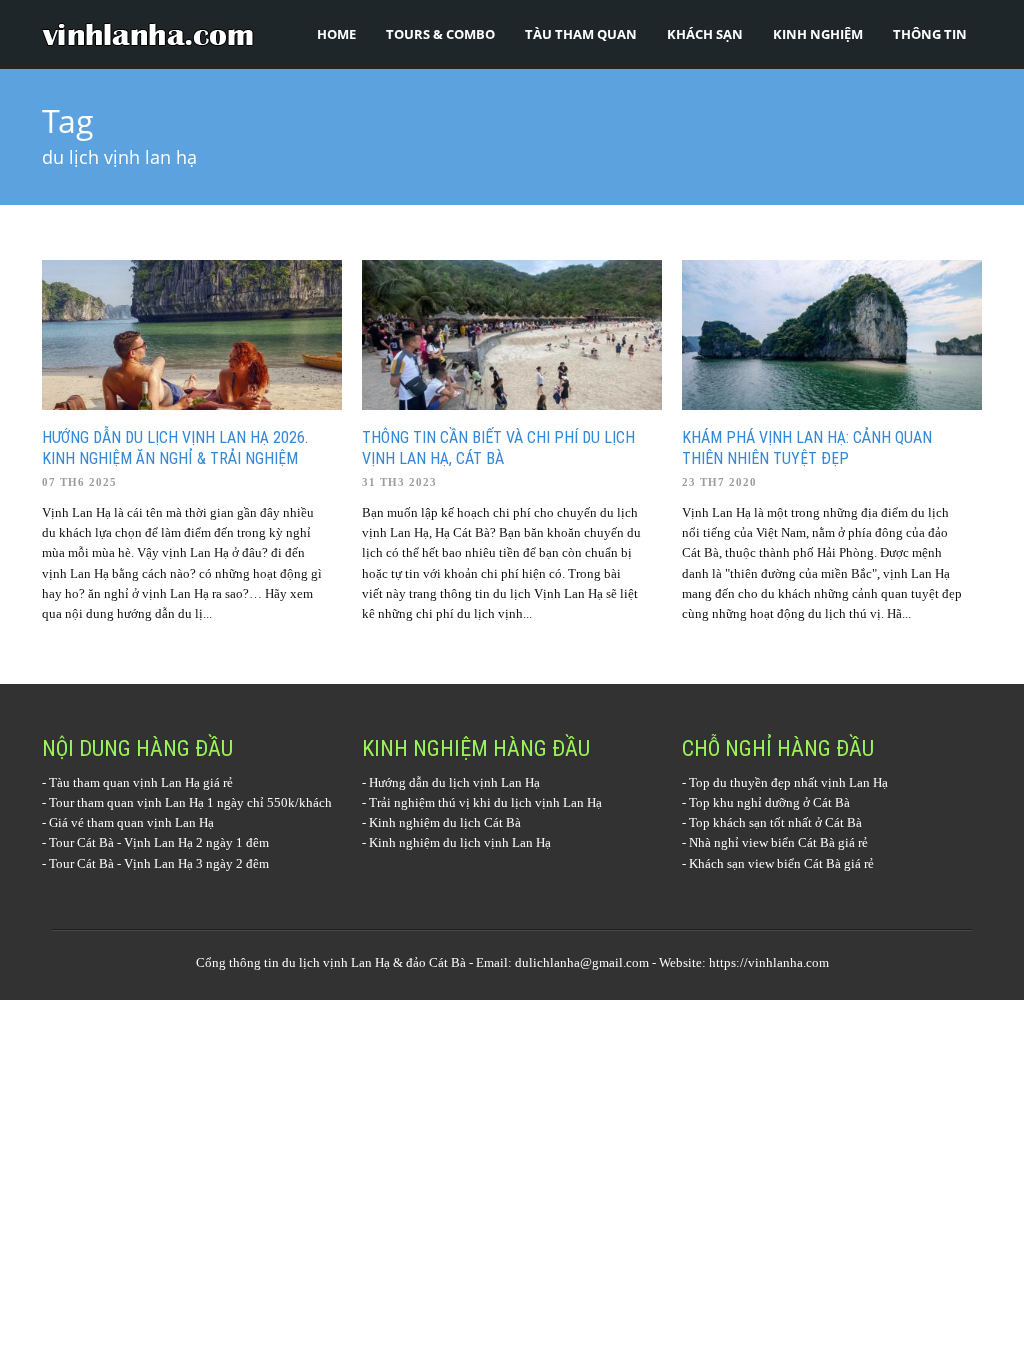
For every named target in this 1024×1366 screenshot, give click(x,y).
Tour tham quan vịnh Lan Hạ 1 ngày (146, 802)
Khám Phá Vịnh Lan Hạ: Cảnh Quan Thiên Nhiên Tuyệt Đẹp (807, 448)
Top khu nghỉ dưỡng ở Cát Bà (769, 802)
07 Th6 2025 (79, 482)
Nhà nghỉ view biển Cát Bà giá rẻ (778, 842)
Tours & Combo (440, 34)
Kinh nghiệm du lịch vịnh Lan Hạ (460, 842)
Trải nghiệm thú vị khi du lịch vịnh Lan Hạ (485, 802)
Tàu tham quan (581, 34)
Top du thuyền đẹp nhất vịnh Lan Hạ (788, 782)
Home (336, 34)
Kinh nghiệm (818, 34)
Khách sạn (705, 34)
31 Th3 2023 (399, 482)
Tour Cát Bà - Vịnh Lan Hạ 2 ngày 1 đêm (159, 842)
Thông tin (930, 34)
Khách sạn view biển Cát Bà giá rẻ (781, 863)
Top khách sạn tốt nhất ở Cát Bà (775, 822)
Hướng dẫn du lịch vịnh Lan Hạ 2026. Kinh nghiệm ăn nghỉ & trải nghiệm (175, 448)
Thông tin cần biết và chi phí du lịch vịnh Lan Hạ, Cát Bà (498, 448)
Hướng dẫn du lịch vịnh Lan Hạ (454, 782)
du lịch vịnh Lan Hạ (336, 962)
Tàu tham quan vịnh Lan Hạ (124, 782)
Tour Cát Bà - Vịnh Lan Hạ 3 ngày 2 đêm (159, 863)
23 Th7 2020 (719, 482)
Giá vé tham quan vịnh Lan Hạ (131, 822)
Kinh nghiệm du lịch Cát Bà (445, 822)
